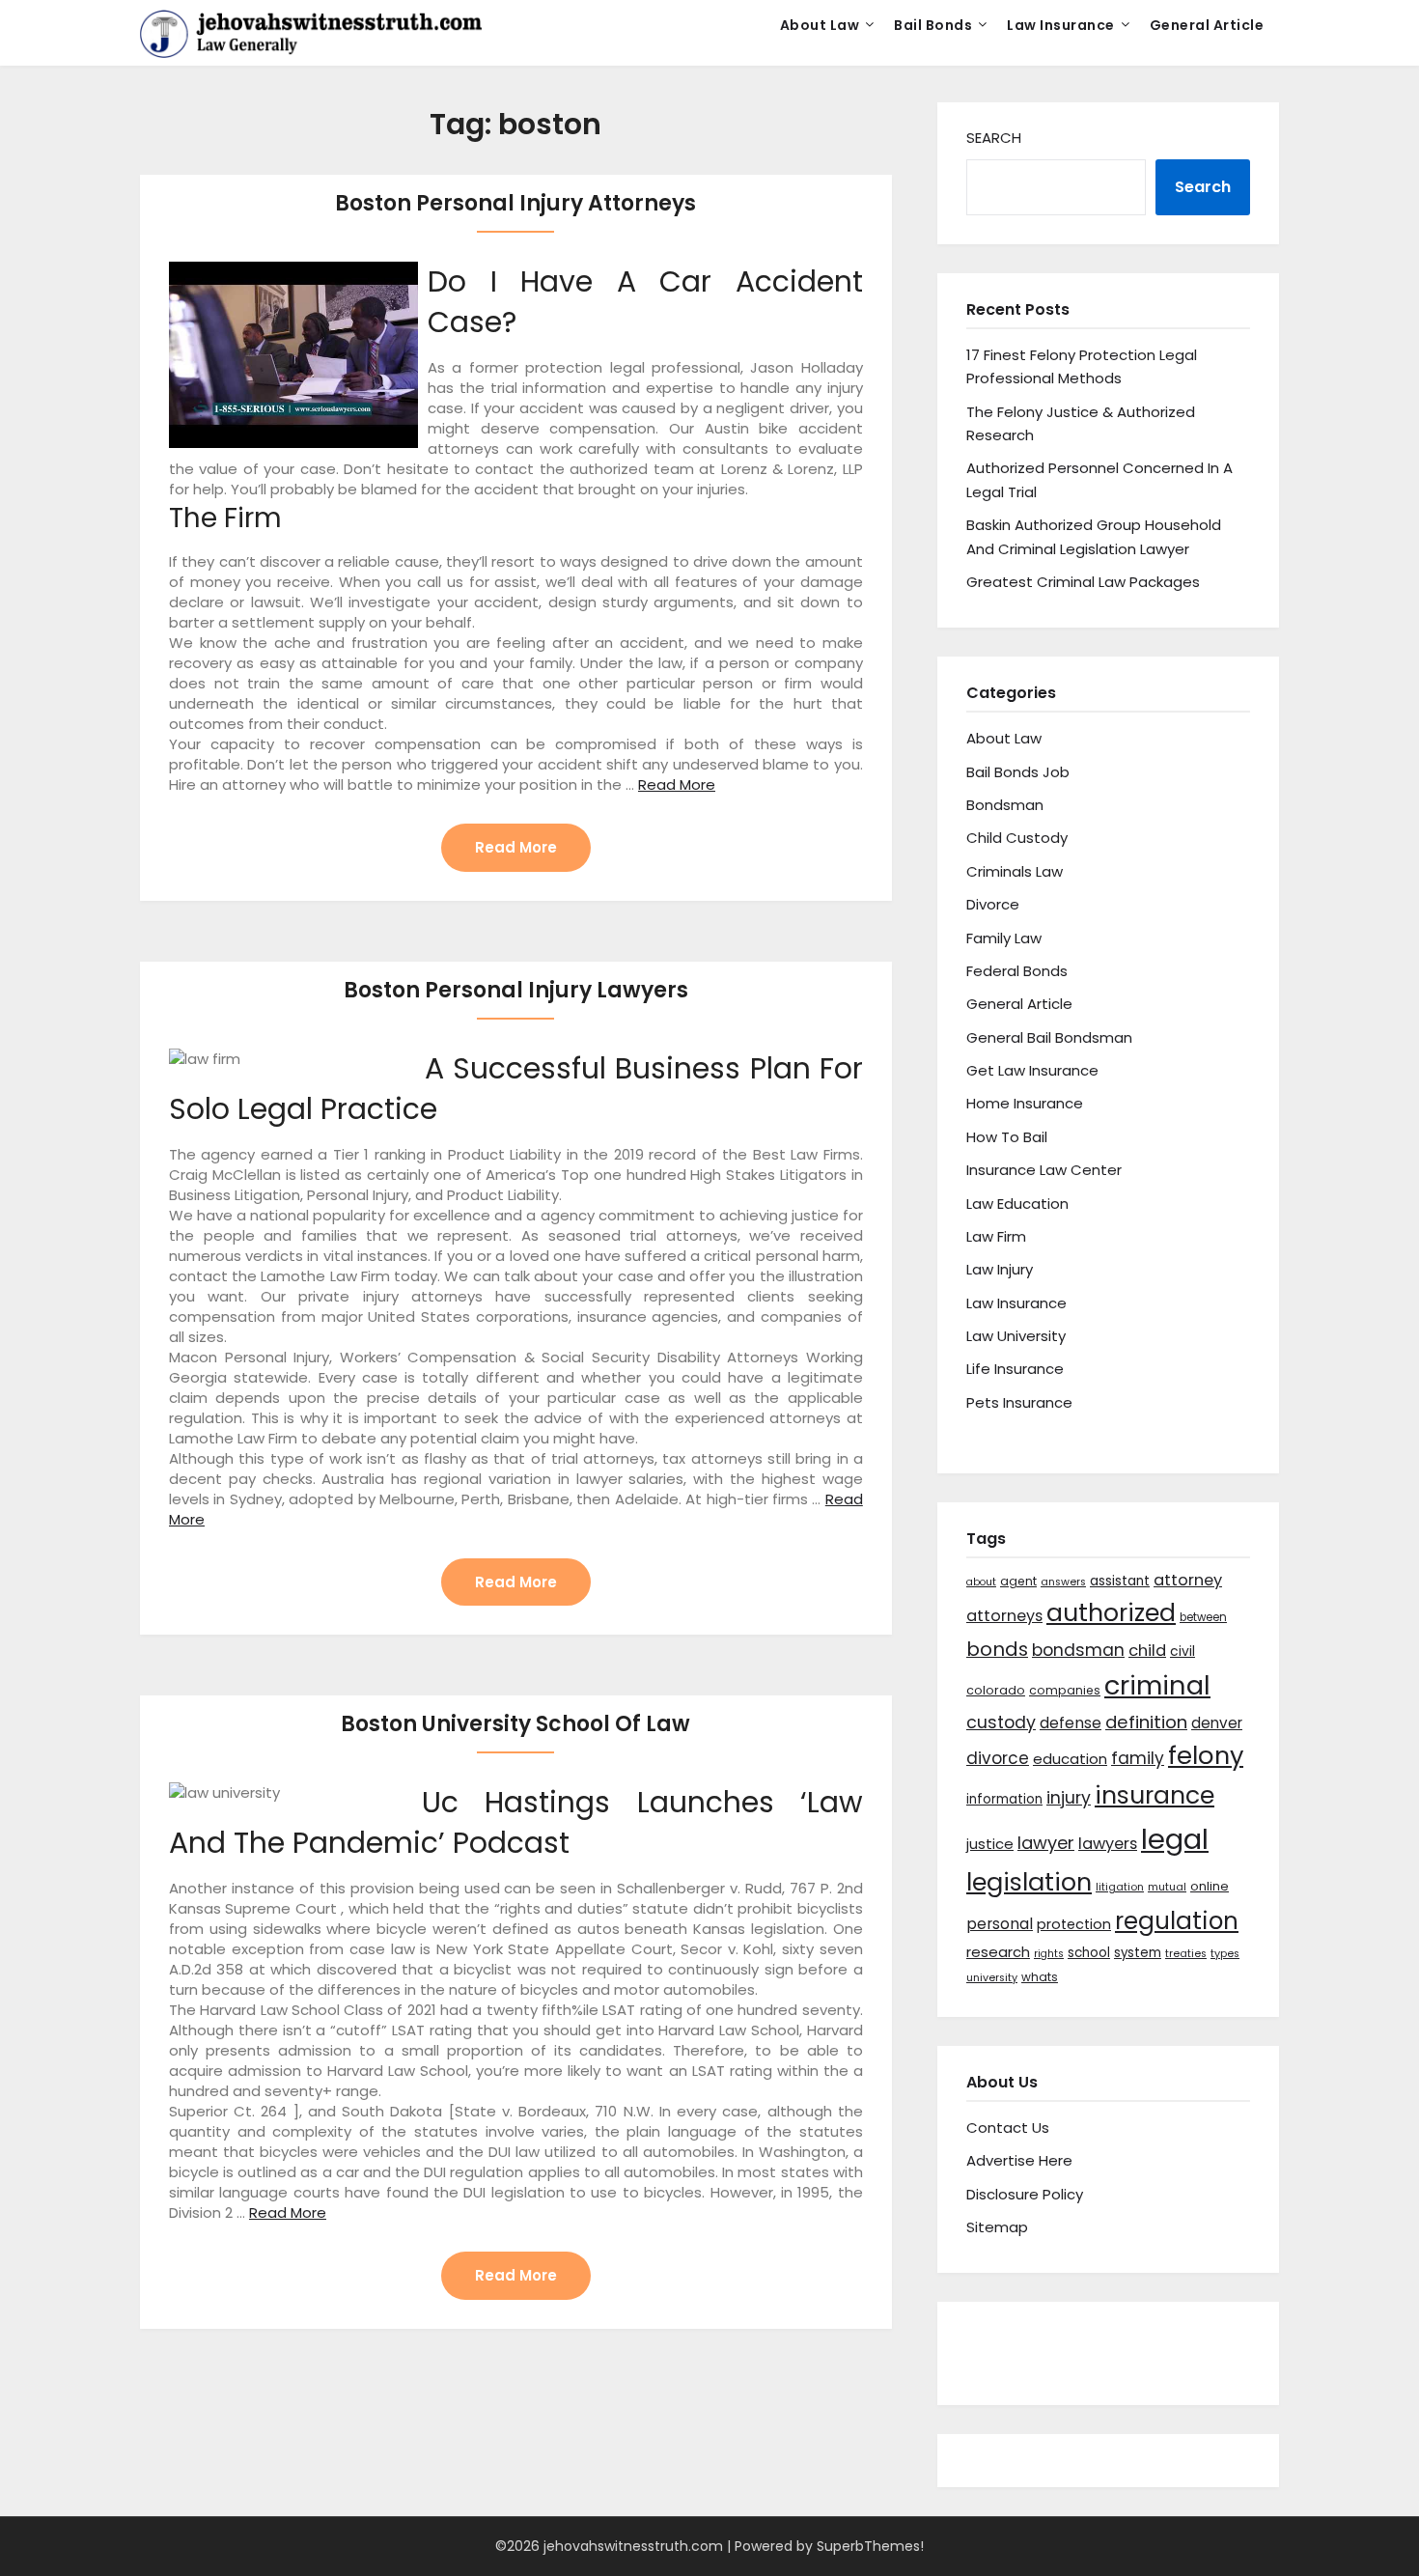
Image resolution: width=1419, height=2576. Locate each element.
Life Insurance (1015, 1369)
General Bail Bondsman (1049, 1037)
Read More (677, 784)
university (992, 1978)
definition (1146, 1722)
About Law (820, 25)
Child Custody (1017, 838)
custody (1001, 1722)
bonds (997, 1649)
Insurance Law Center (1044, 1170)
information (1004, 1799)
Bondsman (1005, 805)
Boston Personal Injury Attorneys (515, 203)
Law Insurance (1061, 25)
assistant (1120, 1581)
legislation (1029, 1882)
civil (1182, 1651)
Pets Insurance (1019, 1402)
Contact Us (1008, 2128)
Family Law (1004, 938)
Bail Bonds (933, 25)
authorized (1111, 1613)
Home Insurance (1025, 1103)
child (1147, 1651)
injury (1069, 1798)
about (981, 1582)
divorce (998, 1758)
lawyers (1108, 1844)
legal (1175, 1839)
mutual (1167, 1887)
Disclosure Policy (1025, 2194)
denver (1217, 1723)
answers (1063, 1582)
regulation (1177, 1921)
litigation (1120, 1887)
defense (1071, 1723)
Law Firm (996, 1236)
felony (1206, 1755)
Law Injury (1000, 1269)
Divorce (993, 904)
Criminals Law (1015, 871)
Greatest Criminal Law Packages (1083, 582)
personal (1000, 1924)
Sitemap (997, 2227)
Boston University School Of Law (515, 1724)
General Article (1207, 25)
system (1138, 1953)
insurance (1155, 1795)
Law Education (1017, 1204)
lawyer (1046, 1843)
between (1203, 1617)
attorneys (1004, 1616)
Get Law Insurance (1032, 1070)
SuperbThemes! (870, 2546)
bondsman (1078, 1650)
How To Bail (1007, 1137)
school (1089, 1953)
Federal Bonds (1017, 971)
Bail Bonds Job (1018, 772)
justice (990, 1844)
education (1070, 1759)
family (1138, 1758)
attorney (1188, 1580)
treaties (1186, 1954)
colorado (996, 1690)
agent (1018, 1581)
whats (1040, 1977)
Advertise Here (1019, 2160)
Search (994, 138)
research (998, 1952)
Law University (1016, 1336)
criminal (1157, 1685)
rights (1049, 1954)
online (1210, 1886)
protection (1074, 1924)
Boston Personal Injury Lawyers (516, 990)
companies (1065, 1690)
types (1225, 1954)
